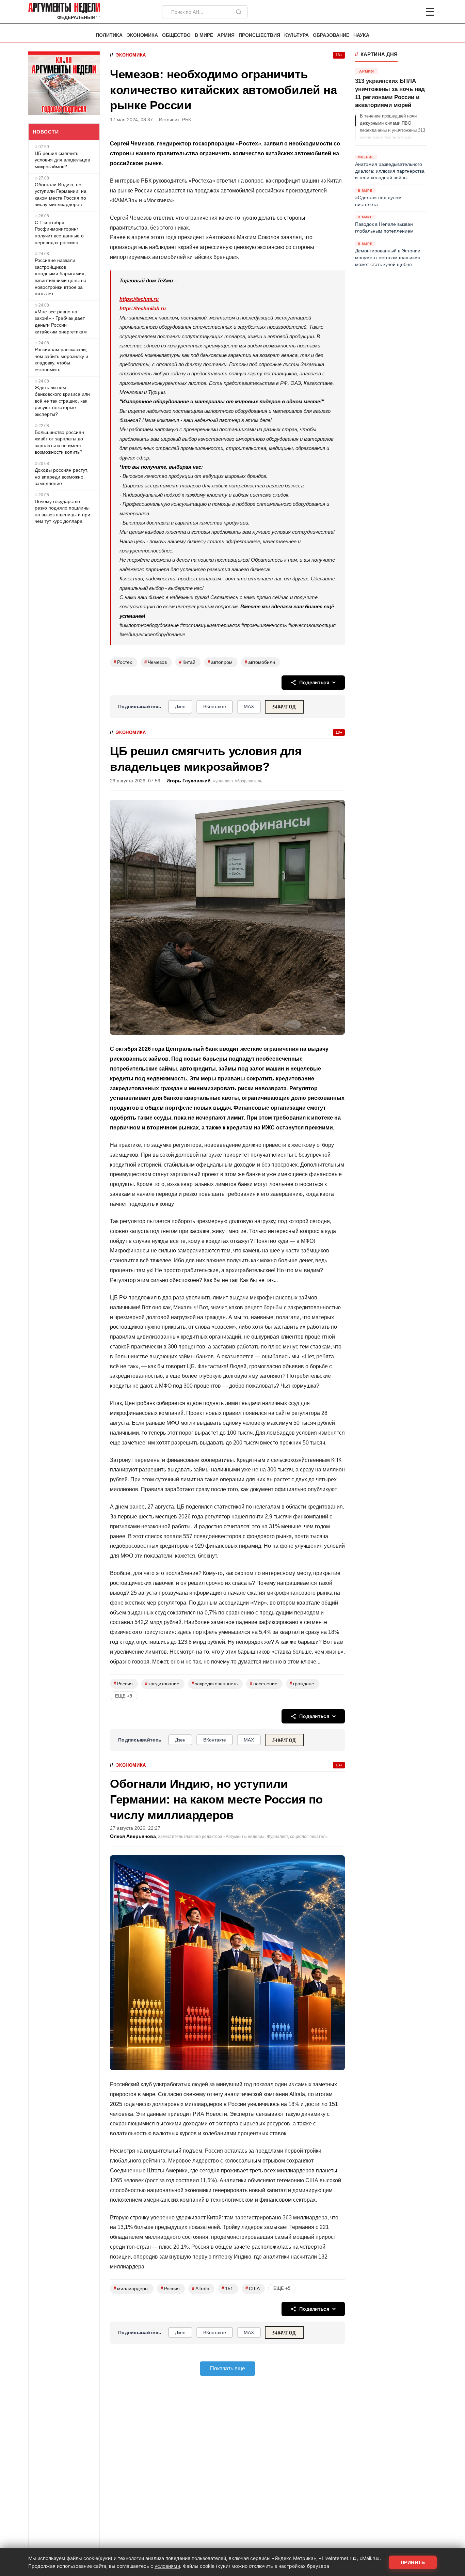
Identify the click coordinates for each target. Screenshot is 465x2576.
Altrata (201, 2288)
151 (227, 2288)
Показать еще (228, 2368)
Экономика (142, 35)
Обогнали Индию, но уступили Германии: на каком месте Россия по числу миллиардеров (61, 195)
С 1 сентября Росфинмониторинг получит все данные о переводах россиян (59, 232)
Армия (226, 35)
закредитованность (215, 1683)
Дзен (180, 706)
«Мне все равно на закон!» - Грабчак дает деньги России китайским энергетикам (61, 322)
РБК (187, 120)
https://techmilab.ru (143, 308)
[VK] (412, 12)
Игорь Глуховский (189, 781)
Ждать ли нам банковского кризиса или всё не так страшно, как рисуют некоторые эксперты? (62, 401)
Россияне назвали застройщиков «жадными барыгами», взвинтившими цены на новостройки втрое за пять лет (61, 277)
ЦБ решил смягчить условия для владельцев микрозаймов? (62, 160)
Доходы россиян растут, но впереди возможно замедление (61, 477)
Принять (413, 2562)
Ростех (123, 662)
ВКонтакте (215, 706)
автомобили (260, 662)
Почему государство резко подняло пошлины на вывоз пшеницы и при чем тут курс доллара (62, 511)
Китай (187, 662)
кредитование (162, 1683)
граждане (302, 1683)
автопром (220, 662)
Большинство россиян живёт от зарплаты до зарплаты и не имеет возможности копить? (59, 442)
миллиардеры (131, 2288)
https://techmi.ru (139, 299)
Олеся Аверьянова (133, 1836)
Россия (123, 1683)
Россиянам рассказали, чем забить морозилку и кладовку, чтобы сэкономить (61, 360)
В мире (204, 35)
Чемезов (156, 662)
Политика (109, 35)
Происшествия (259, 35)
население (264, 1683)
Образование (331, 35)
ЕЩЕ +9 (124, 1696)
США (253, 2288)
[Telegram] (395, 12)
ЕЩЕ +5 (282, 2288)
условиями (167, 2566)
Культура (296, 35)
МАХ (249, 706)
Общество (176, 35)
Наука (361, 35)
